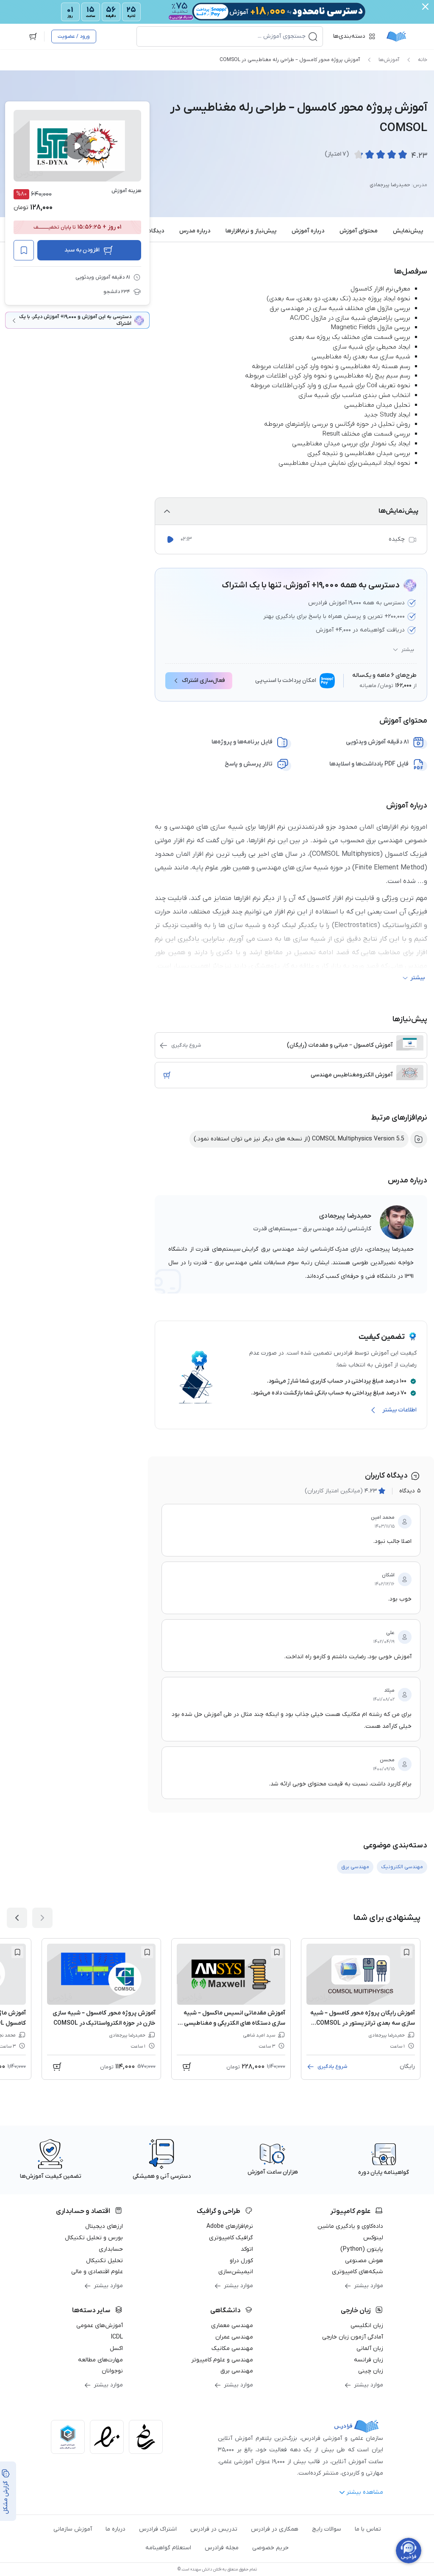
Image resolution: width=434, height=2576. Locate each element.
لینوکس (373, 2238)
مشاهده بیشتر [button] (365, 2492)
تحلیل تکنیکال (104, 2261)
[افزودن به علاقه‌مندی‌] (24, 250)
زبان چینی (371, 2371)
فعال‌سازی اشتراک (203, 680)
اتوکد (247, 2249)
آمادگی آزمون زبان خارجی (353, 2337)
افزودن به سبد (82, 250)
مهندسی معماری (232, 2326)
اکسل (116, 2348)
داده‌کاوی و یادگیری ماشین (350, 2226)
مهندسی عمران (234, 2337)
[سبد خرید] (33, 36)
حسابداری (111, 2249)
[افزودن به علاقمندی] (406, 1952)
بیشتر (408, 650)
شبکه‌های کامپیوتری (357, 2272)
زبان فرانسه (369, 2360)
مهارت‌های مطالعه (100, 2360)
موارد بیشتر (369, 2286)
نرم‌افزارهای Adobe (230, 2226)
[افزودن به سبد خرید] (167, 1075)
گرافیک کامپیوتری (231, 2238)
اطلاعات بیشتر (399, 1410)
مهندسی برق (237, 2371)
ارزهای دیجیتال (104, 2226)
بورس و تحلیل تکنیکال (94, 2238)
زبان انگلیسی (367, 2326)
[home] (396, 36)
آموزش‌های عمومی (100, 2326)
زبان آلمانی (370, 2348)
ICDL (117, 2337)
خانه (423, 60)
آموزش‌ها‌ (389, 60)
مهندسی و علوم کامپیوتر (222, 2360)
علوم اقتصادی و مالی (97, 2272)
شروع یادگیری (186, 1045)
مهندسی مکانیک (232, 2348)
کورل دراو (241, 2261)
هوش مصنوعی (364, 2261)
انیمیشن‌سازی (236, 2272)
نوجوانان (112, 2371)
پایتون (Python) (362, 2249)
